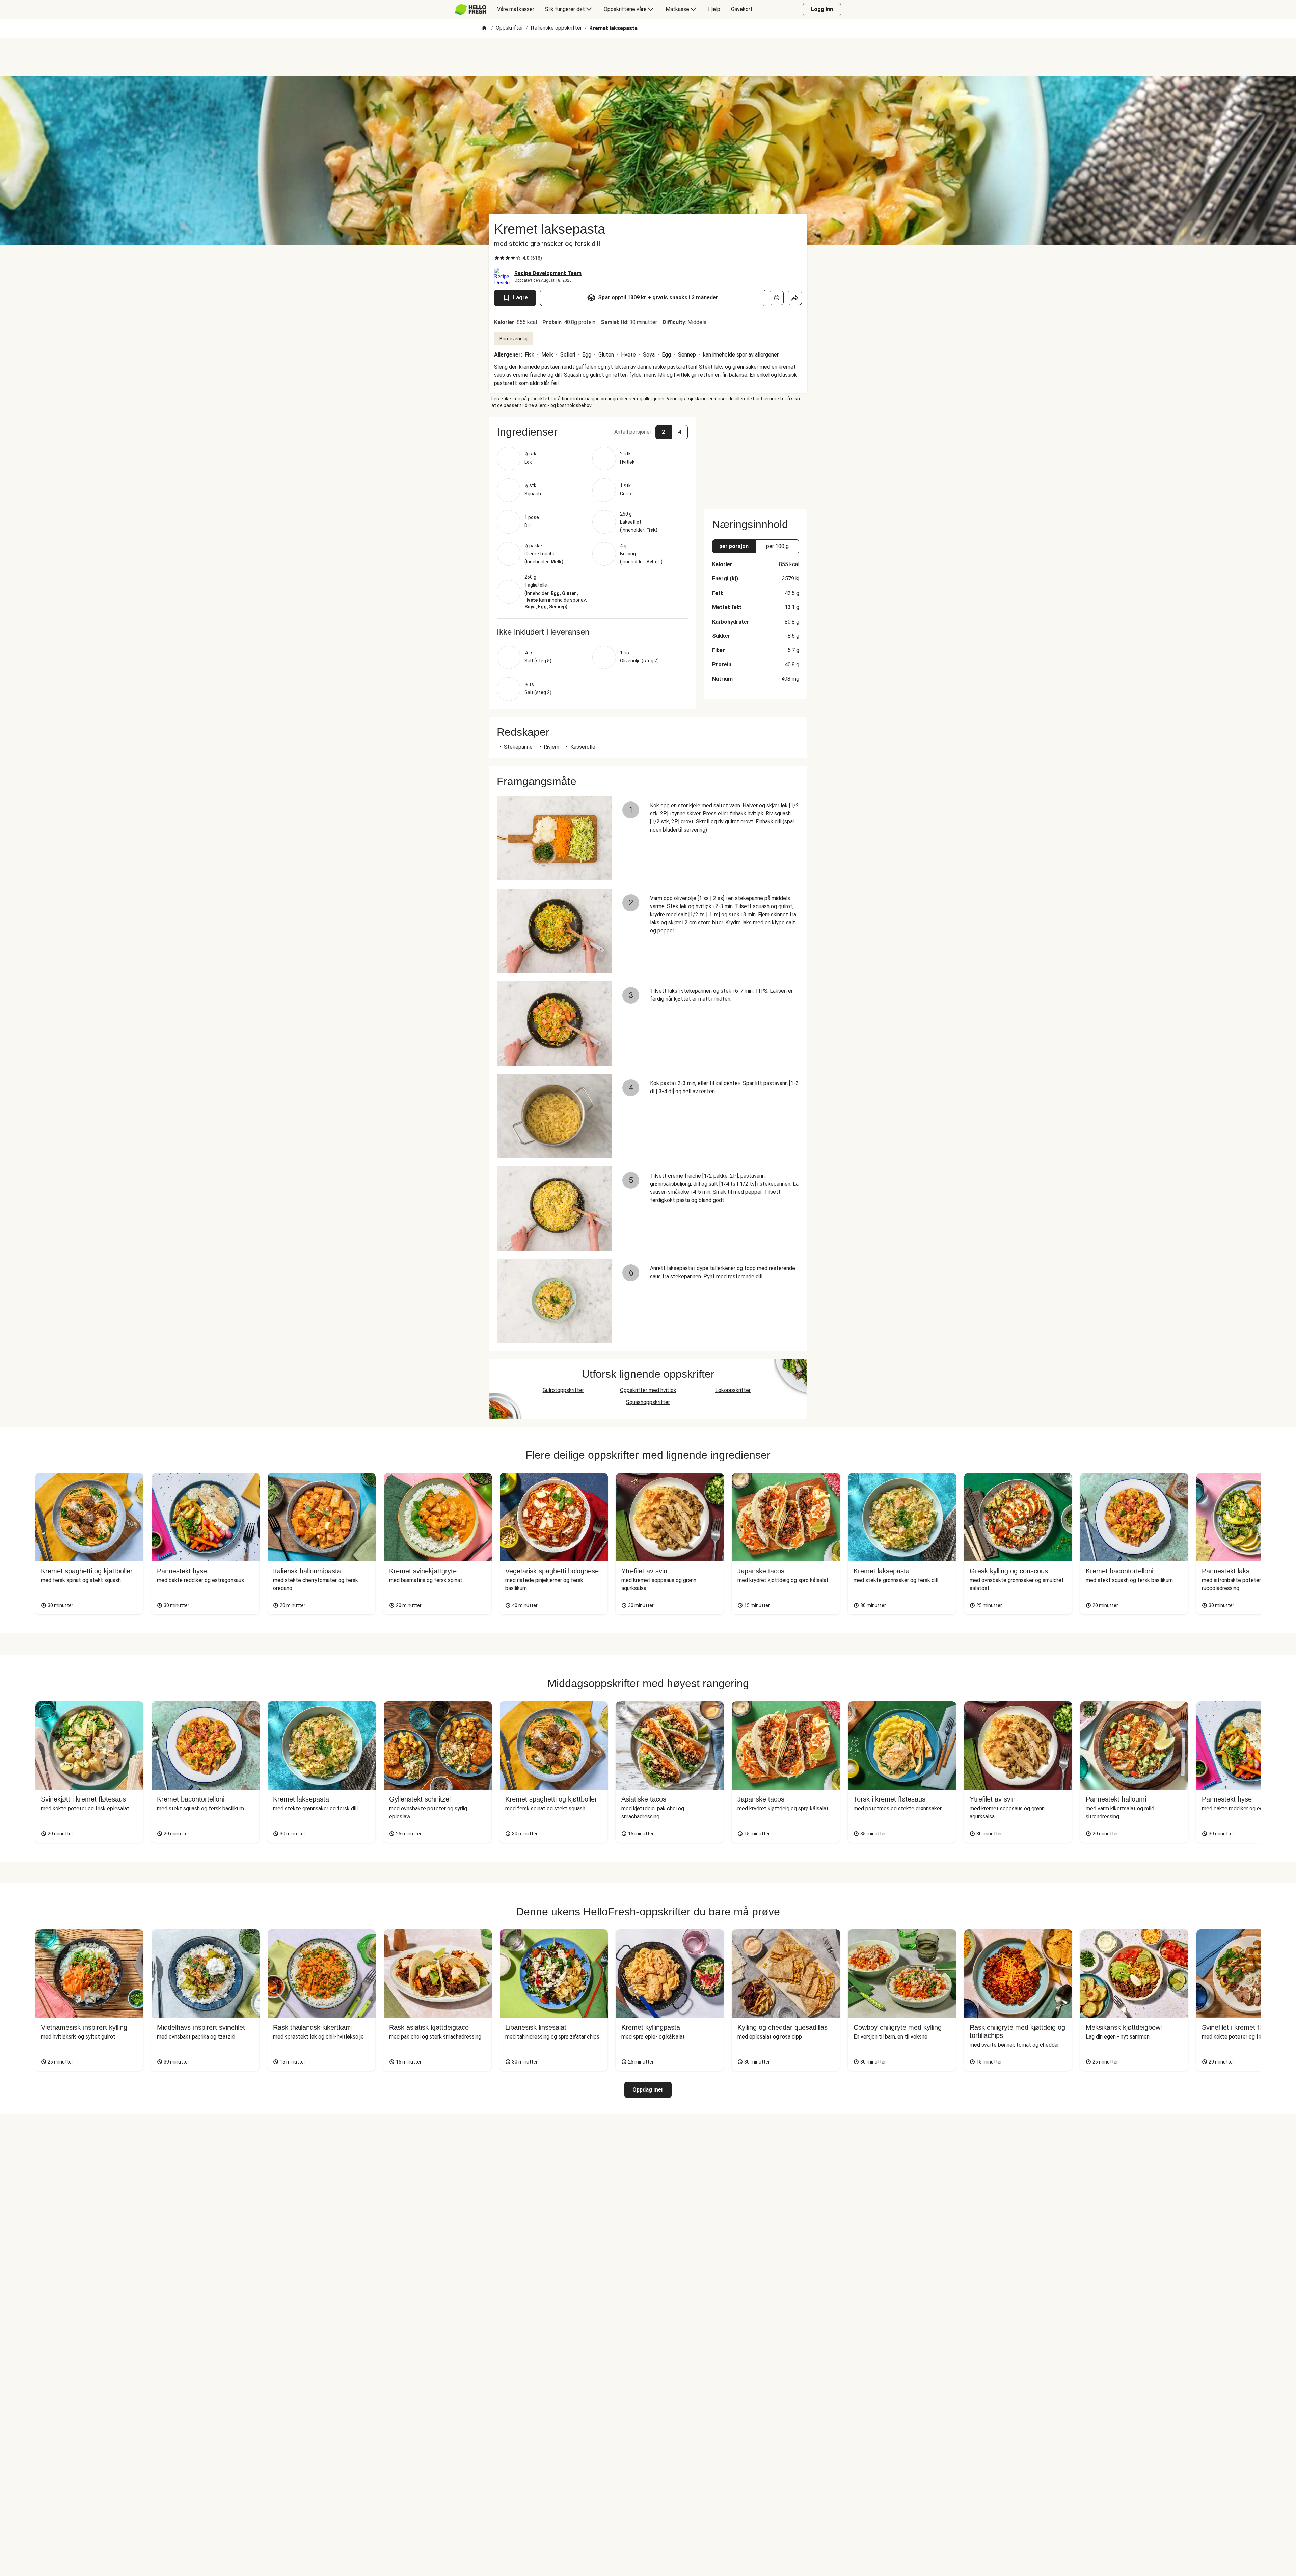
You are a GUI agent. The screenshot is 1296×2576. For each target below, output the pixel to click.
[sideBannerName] (756, 459)
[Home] (484, 29)
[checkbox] (497, 258)
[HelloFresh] (471, 9)
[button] (592, 432)
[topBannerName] (648, 57)
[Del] (795, 298)
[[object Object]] (777, 298)
